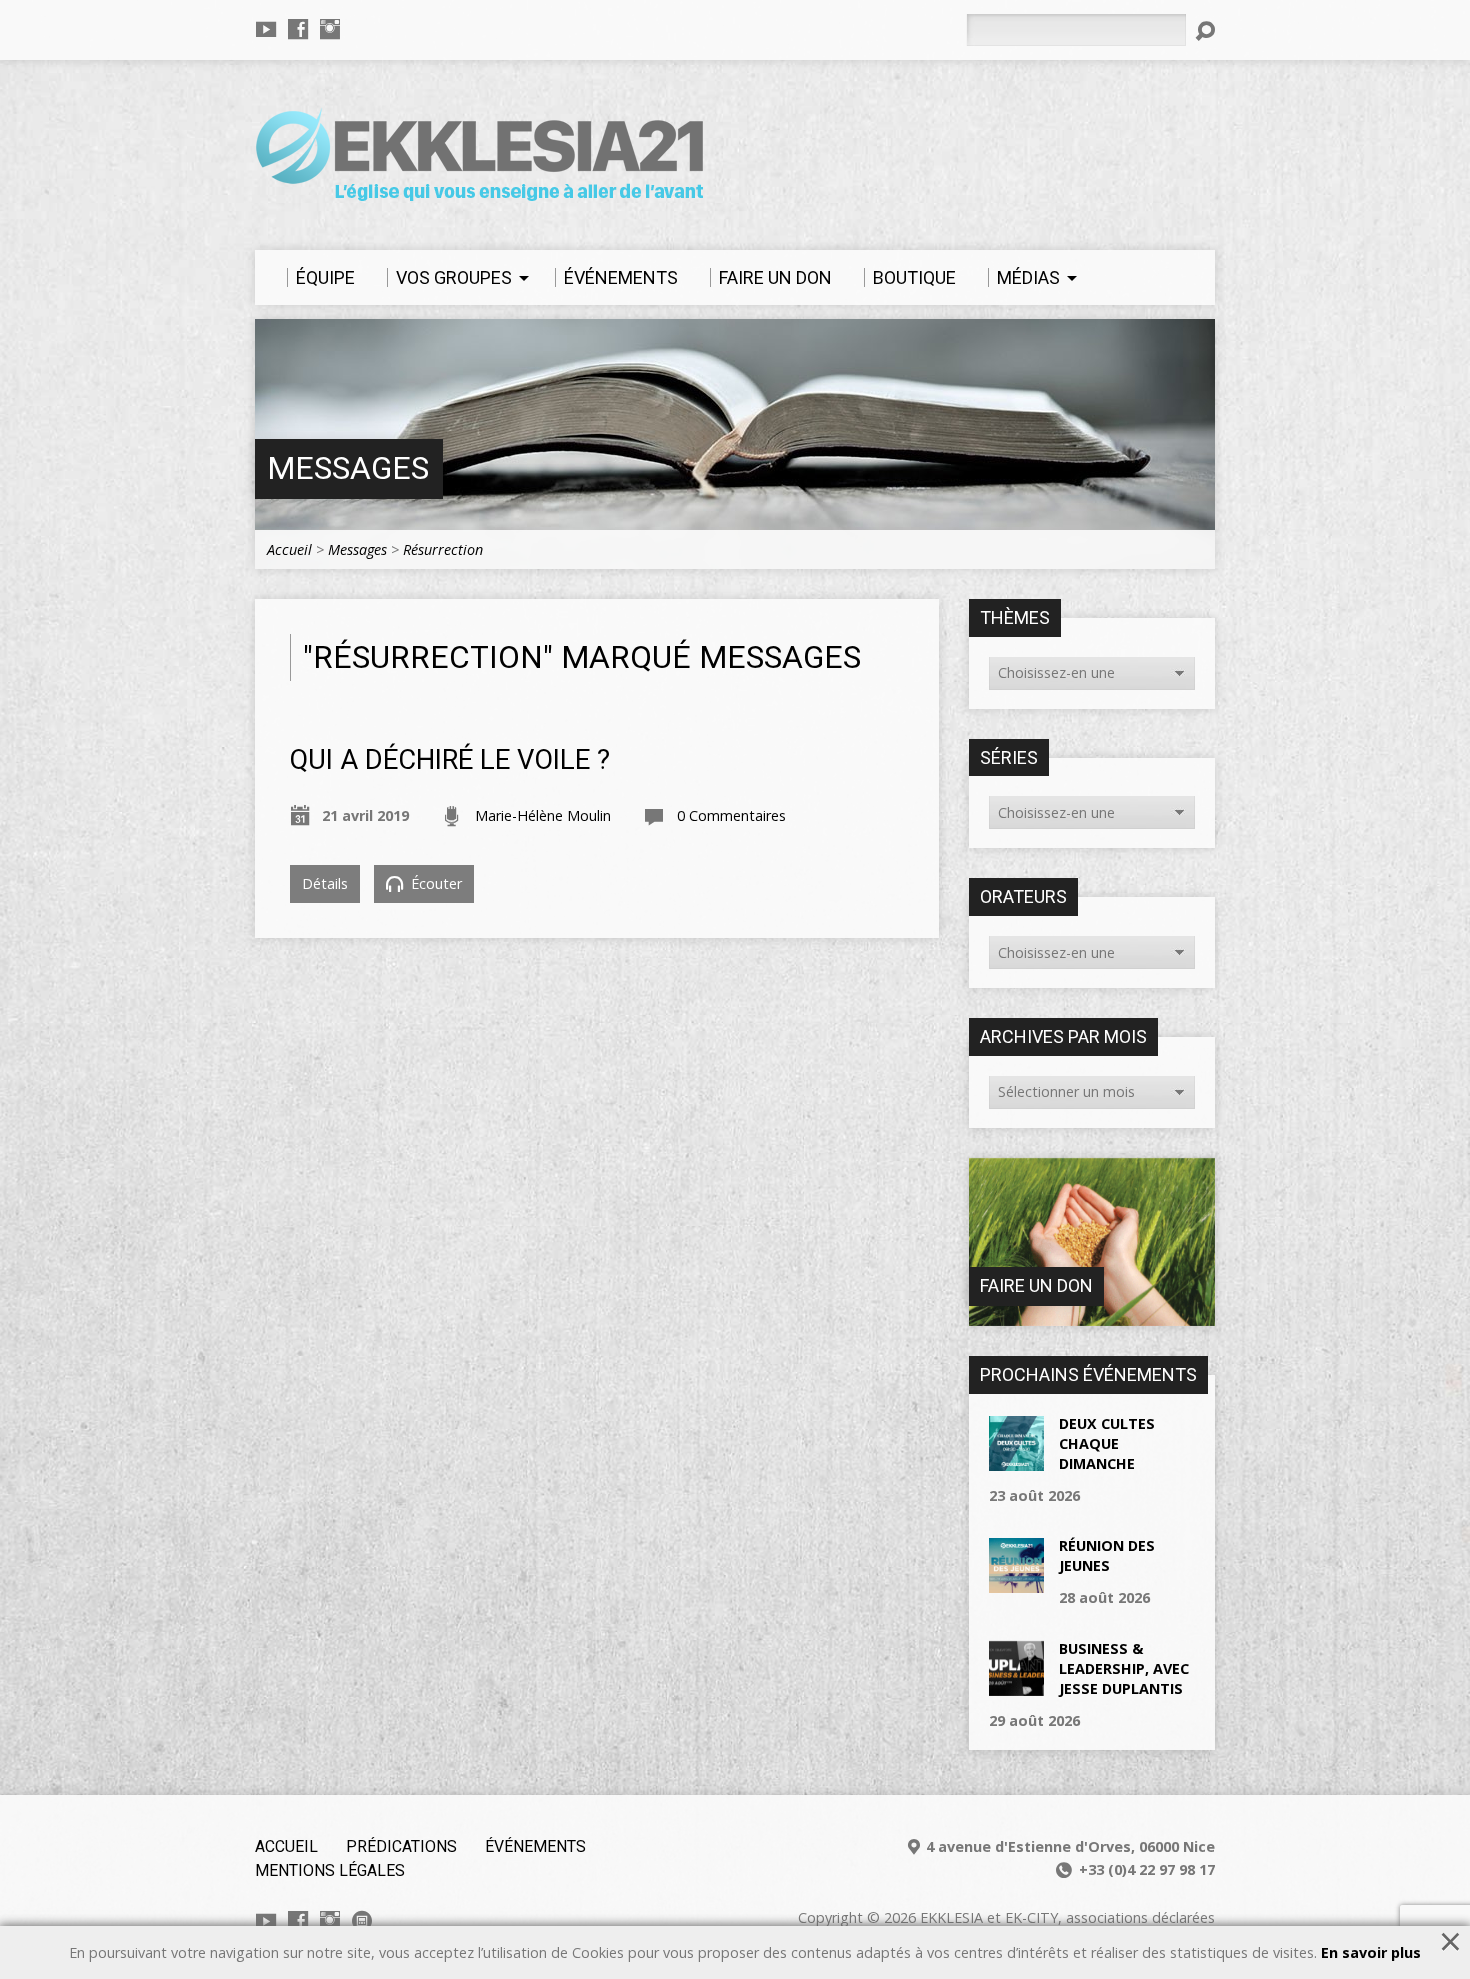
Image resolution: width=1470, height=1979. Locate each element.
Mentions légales (330, 1870)
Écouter (434, 883)
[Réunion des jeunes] (1016, 1582)
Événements (535, 1846)
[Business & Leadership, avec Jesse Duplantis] (1016, 1684)
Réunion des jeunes (1107, 1555)
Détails (325, 883)
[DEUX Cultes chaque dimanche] (1016, 1459)
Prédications (401, 1846)
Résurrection (443, 549)
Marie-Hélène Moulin (543, 815)
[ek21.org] (362, 1921)
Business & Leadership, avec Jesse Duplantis (1124, 1668)
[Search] (1205, 31)
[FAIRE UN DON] (1092, 1315)
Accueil (289, 549)
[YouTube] (266, 29)
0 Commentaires (731, 815)
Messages (348, 468)
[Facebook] (298, 29)
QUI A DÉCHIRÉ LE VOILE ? (450, 760)
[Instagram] (330, 29)
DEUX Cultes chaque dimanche (1107, 1443)
